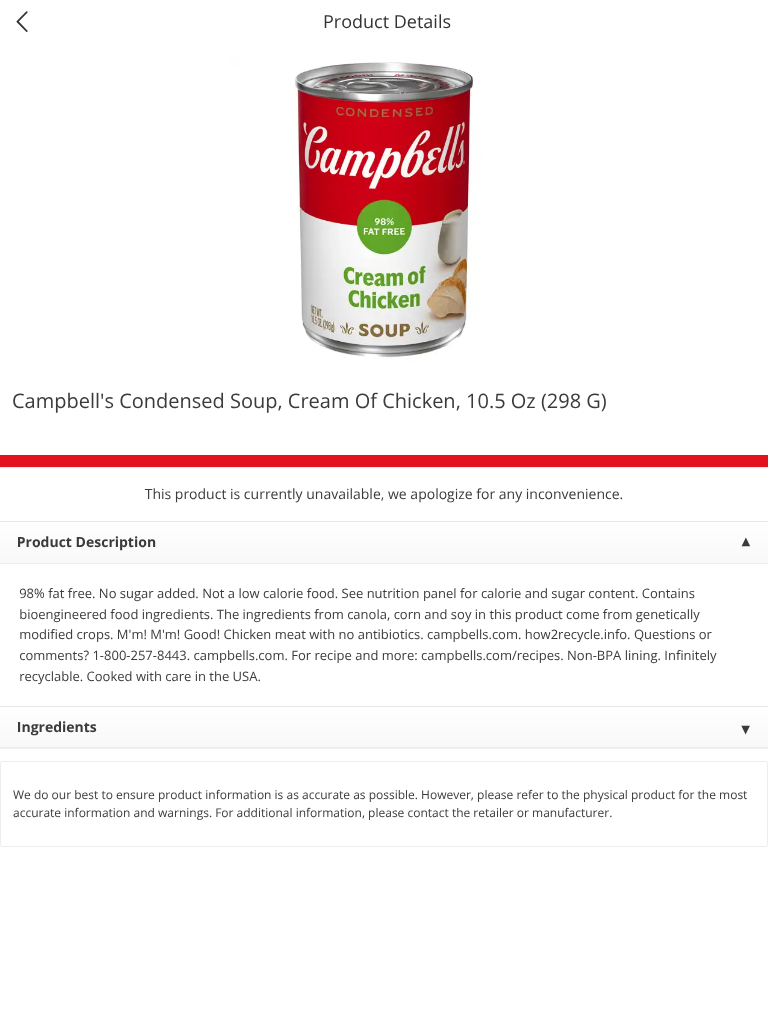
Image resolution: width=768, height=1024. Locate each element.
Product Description (86, 542)
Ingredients (57, 727)
